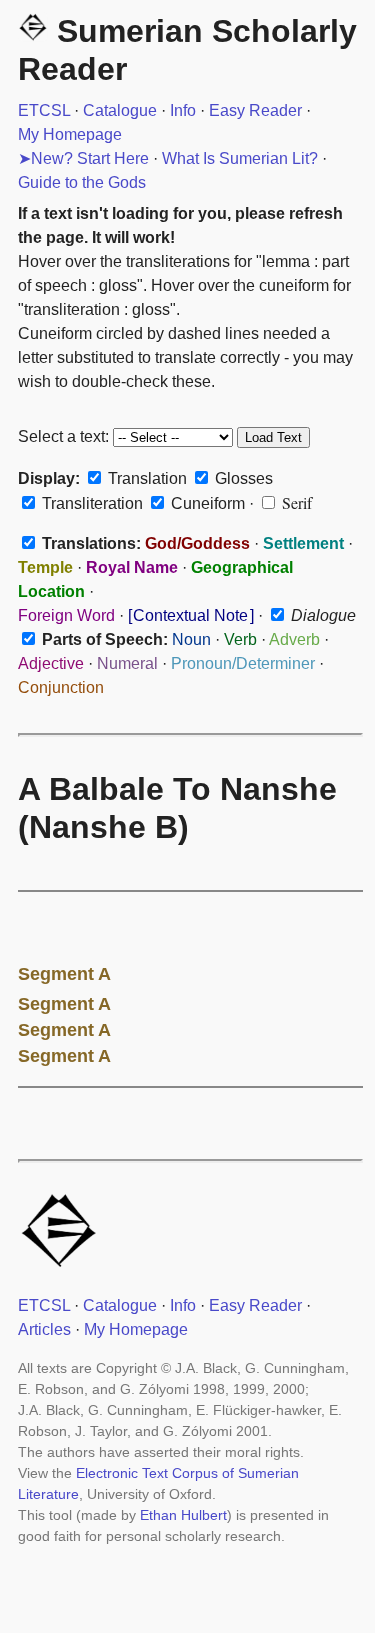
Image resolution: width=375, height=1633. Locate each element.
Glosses (242, 478)
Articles (44, 1329)
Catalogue (120, 110)
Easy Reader (255, 110)
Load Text (273, 437)
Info (183, 110)
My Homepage (70, 134)
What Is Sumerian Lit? (240, 158)
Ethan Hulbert (183, 1515)
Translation (145, 478)
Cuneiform (206, 503)
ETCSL (44, 110)
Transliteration (90, 503)
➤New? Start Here (83, 158)
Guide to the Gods (82, 182)
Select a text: (63, 436)
